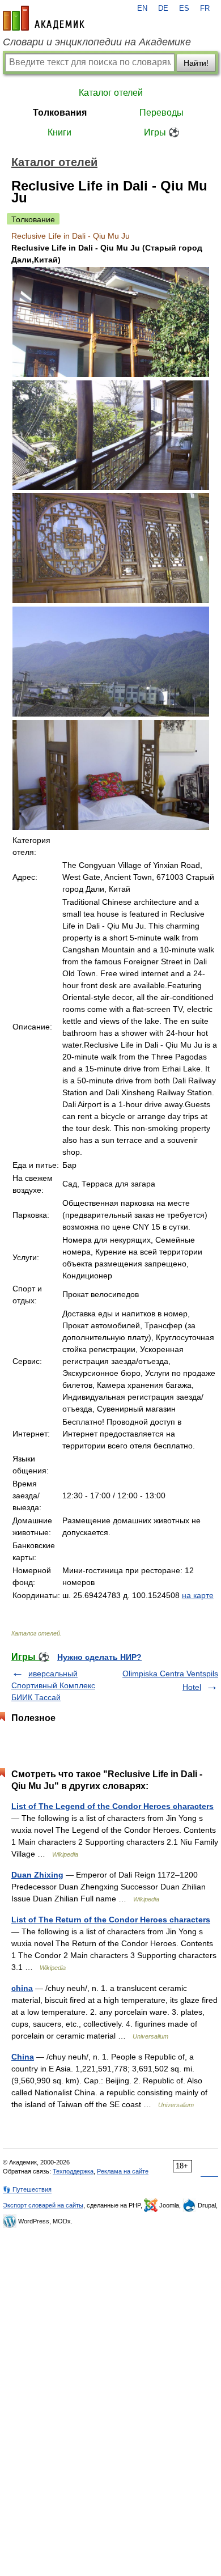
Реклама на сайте (123, 2171)
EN (142, 9)
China (23, 2057)
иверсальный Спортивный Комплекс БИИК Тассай (53, 1685)
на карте (198, 1595)
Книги (59, 132)
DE (163, 9)
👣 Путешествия (27, 2189)
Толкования (60, 113)
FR (205, 9)
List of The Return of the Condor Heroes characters (111, 1920)
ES (184, 9)
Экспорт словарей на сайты (43, 2205)
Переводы (161, 113)
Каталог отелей (111, 93)
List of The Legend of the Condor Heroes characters (112, 1806)
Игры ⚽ (162, 132)
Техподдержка (73, 2171)
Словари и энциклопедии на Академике (97, 42)
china (22, 1988)
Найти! (196, 63)
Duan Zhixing (37, 1875)
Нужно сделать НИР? (99, 1657)
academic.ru (44, 18)
